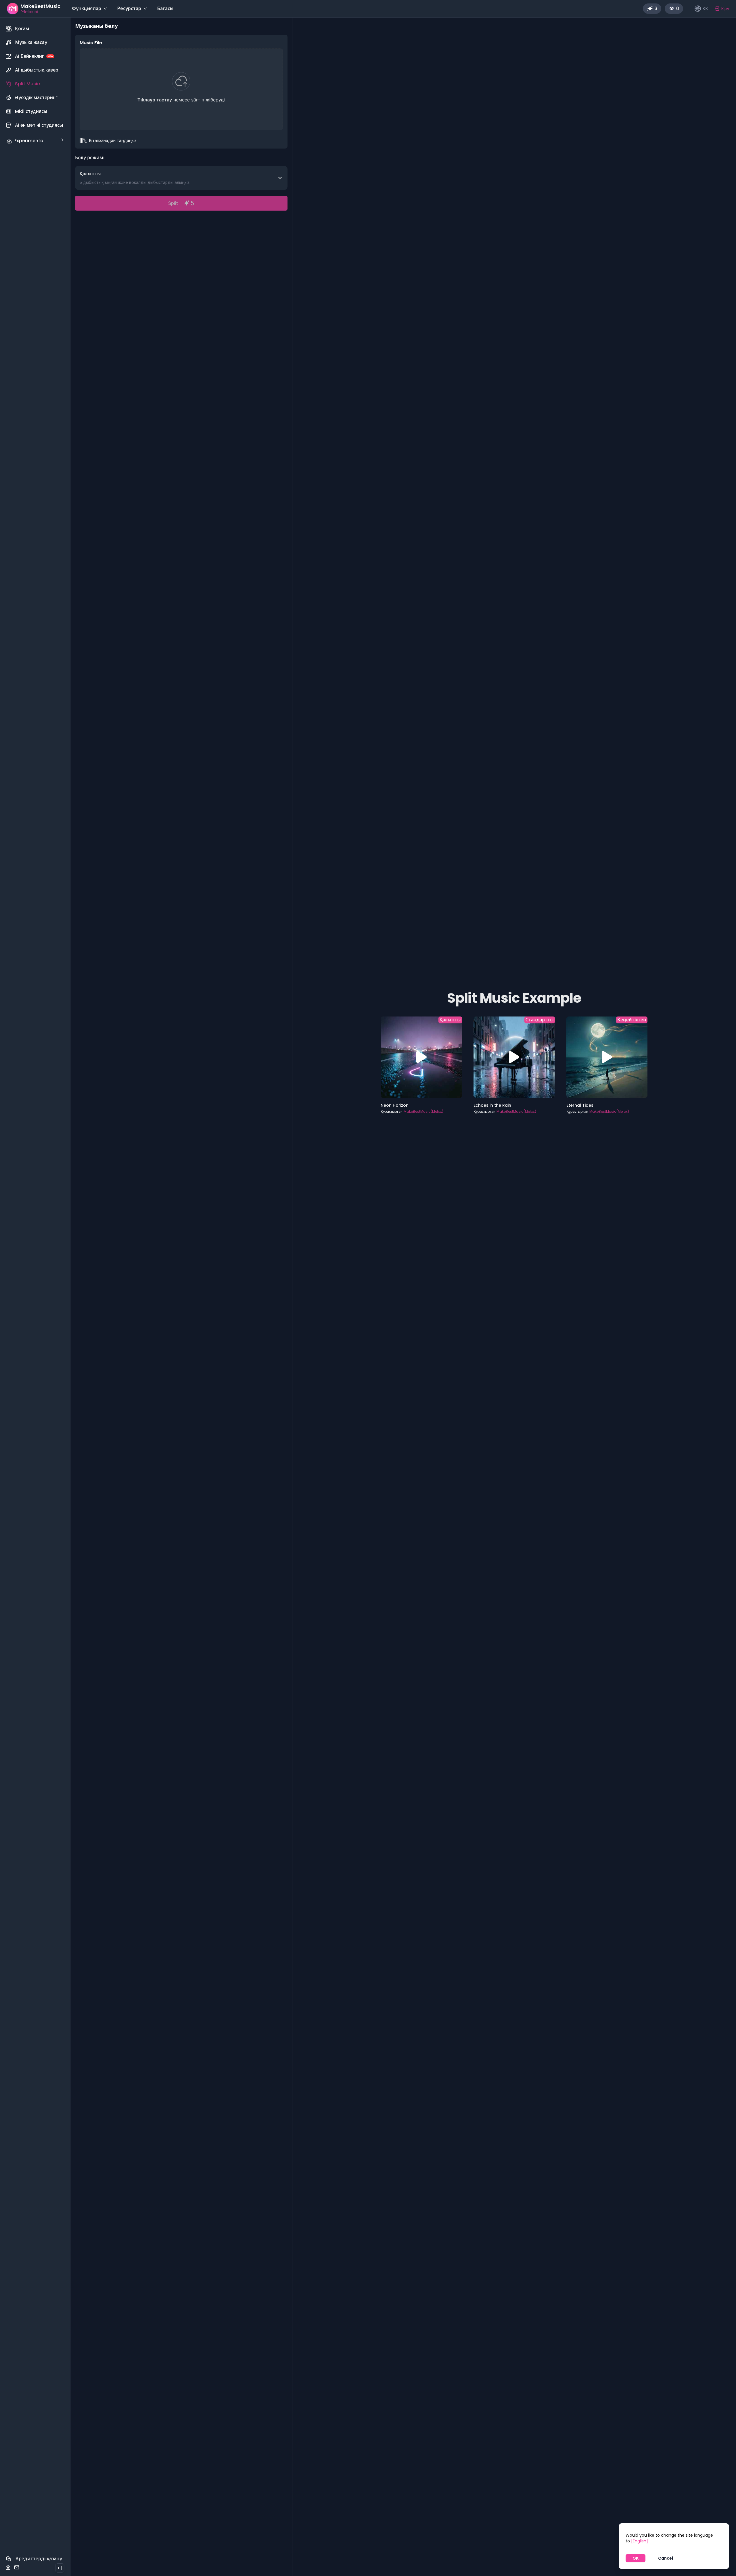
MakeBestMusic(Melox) (423, 1111)
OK (636, 2558)
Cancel (666, 2558)
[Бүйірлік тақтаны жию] (60, 2568)
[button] (35, 141)
